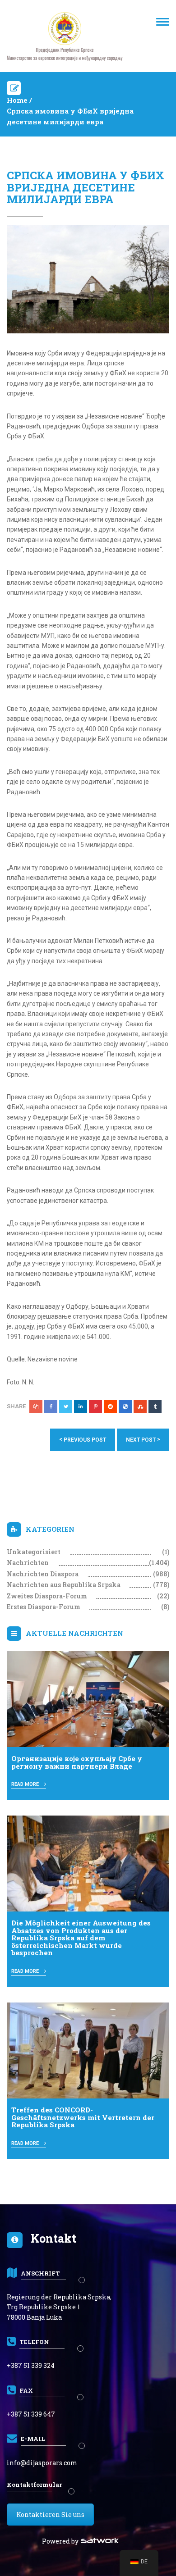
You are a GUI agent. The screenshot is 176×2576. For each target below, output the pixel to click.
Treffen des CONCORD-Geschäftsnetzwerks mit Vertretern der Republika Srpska (83, 2117)
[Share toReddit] (110, 1406)
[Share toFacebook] (51, 1406)
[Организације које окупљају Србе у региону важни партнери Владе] (88, 1699)
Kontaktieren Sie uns (50, 2515)
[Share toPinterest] (95, 1406)
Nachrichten (28, 1563)
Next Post (143, 1440)
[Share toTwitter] (66, 1406)
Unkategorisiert (34, 1552)
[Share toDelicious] (125, 1406)
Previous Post (83, 1440)
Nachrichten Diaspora (43, 1574)
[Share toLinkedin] (81, 1406)
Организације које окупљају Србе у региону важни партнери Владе (77, 1762)
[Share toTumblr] (155, 1406)
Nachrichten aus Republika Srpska (64, 1585)
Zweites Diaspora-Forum (47, 1596)
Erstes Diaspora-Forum (44, 1607)
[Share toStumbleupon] (140, 1406)
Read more (26, 1784)
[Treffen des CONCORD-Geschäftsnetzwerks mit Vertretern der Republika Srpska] (88, 2050)
